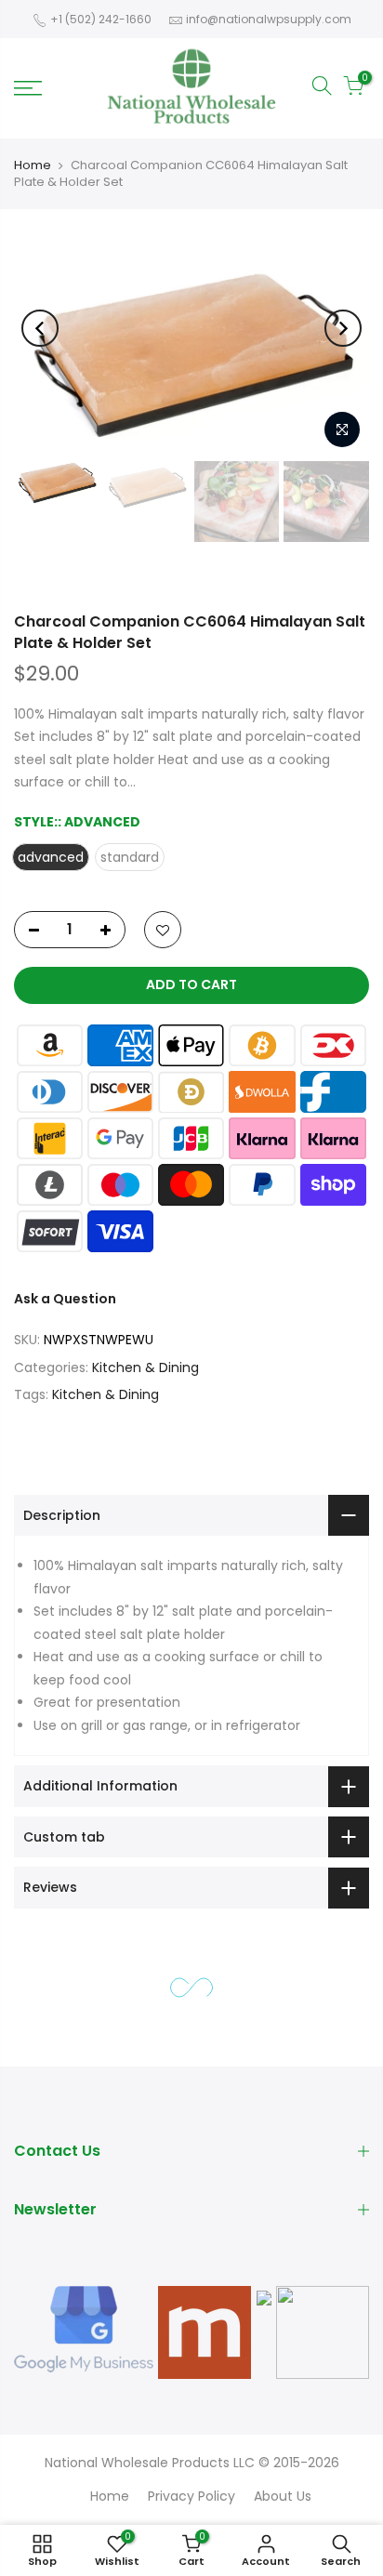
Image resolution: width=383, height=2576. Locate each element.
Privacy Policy (191, 2496)
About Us (283, 2496)
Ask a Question (65, 1299)
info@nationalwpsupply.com (269, 19)
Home (33, 165)
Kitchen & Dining (145, 1367)
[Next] (343, 328)
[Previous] (40, 328)
